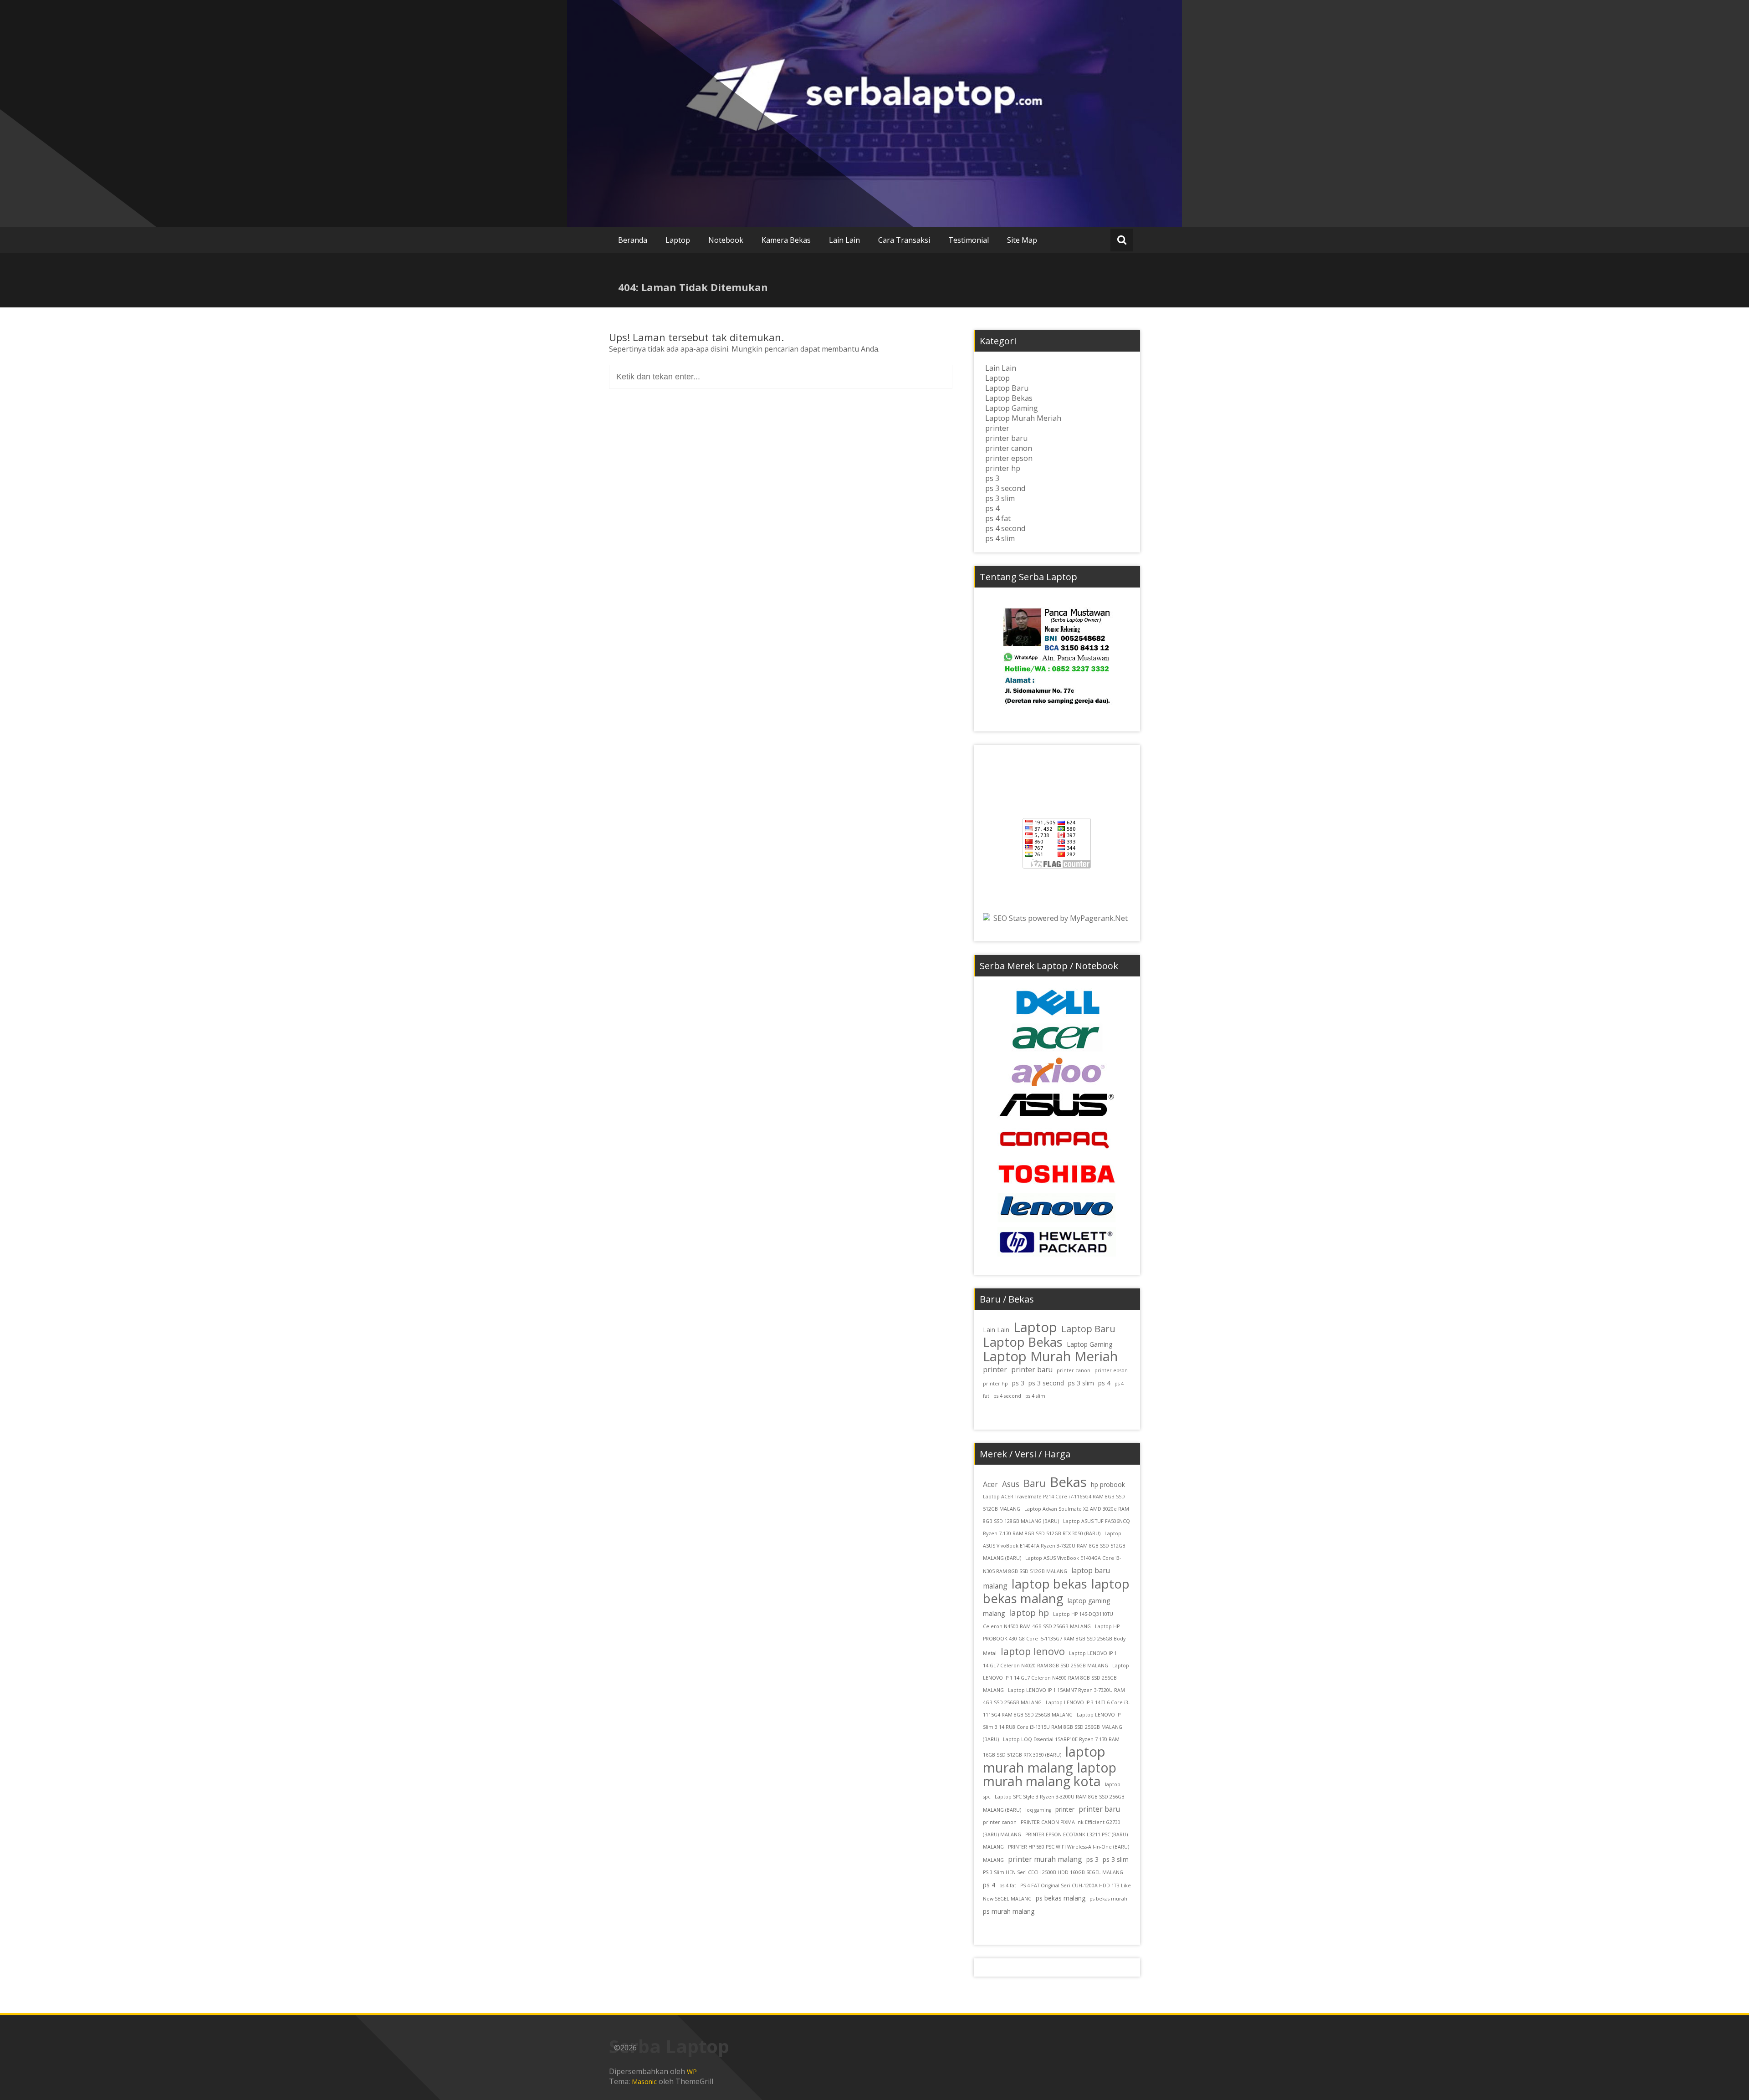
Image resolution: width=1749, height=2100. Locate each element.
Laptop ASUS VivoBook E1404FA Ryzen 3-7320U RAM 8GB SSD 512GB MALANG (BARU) (1054, 1546)
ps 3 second (1005, 488)
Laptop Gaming (1012, 408)
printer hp (1003, 468)
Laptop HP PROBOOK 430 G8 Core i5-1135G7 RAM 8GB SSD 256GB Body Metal (1054, 1640)
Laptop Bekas (1009, 398)
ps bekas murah (1108, 1899)
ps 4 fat (998, 518)
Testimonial (969, 240)
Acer (990, 1484)
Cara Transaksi (904, 240)
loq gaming (1038, 1810)
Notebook (726, 240)
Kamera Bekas (786, 240)
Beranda (633, 240)
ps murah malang (1009, 1911)
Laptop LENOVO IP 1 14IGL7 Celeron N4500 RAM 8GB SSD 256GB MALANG (1056, 1678)
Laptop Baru (1007, 388)
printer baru (1006, 438)
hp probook (1108, 1484)
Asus (1011, 1484)
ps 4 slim (1000, 538)
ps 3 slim (1000, 498)
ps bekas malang (1061, 1898)
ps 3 (992, 478)
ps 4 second (1005, 528)
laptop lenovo (1033, 1651)
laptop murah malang (1044, 1760)
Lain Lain (844, 240)
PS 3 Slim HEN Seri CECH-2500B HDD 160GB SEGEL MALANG (1053, 1872)
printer (997, 428)
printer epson (1009, 458)
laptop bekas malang (1056, 1591)
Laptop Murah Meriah (1023, 418)
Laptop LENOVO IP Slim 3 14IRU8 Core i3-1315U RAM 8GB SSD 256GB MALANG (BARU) (1053, 1727)
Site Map (1022, 240)
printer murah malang (1045, 1859)
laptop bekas (1049, 1584)
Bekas (1068, 1482)
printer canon (1009, 448)
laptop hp (1029, 1613)
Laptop (678, 240)
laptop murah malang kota (1050, 1774)
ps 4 (992, 508)
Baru (1035, 1483)
